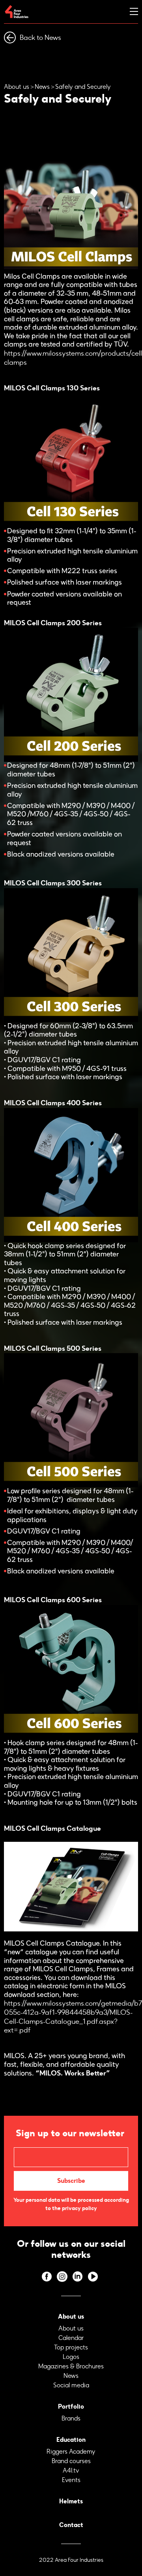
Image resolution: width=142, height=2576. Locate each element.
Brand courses (71, 2461)
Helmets (71, 2501)
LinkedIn (78, 2277)
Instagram (62, 2277)
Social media (71, 2385)
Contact (71, 2525)
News (42, 87)
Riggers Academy (71, 2451)
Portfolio (71, 2406)
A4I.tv (71, 2470)
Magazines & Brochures (71, 2366)
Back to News (40, 37)
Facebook (47, 2277)
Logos (71, 2357)
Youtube (93, 2277)
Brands (71, 2418)
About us (17, 87)
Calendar (71, 2338)
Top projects (71, 2347)
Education (71, 2440)
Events (71, 2480)
